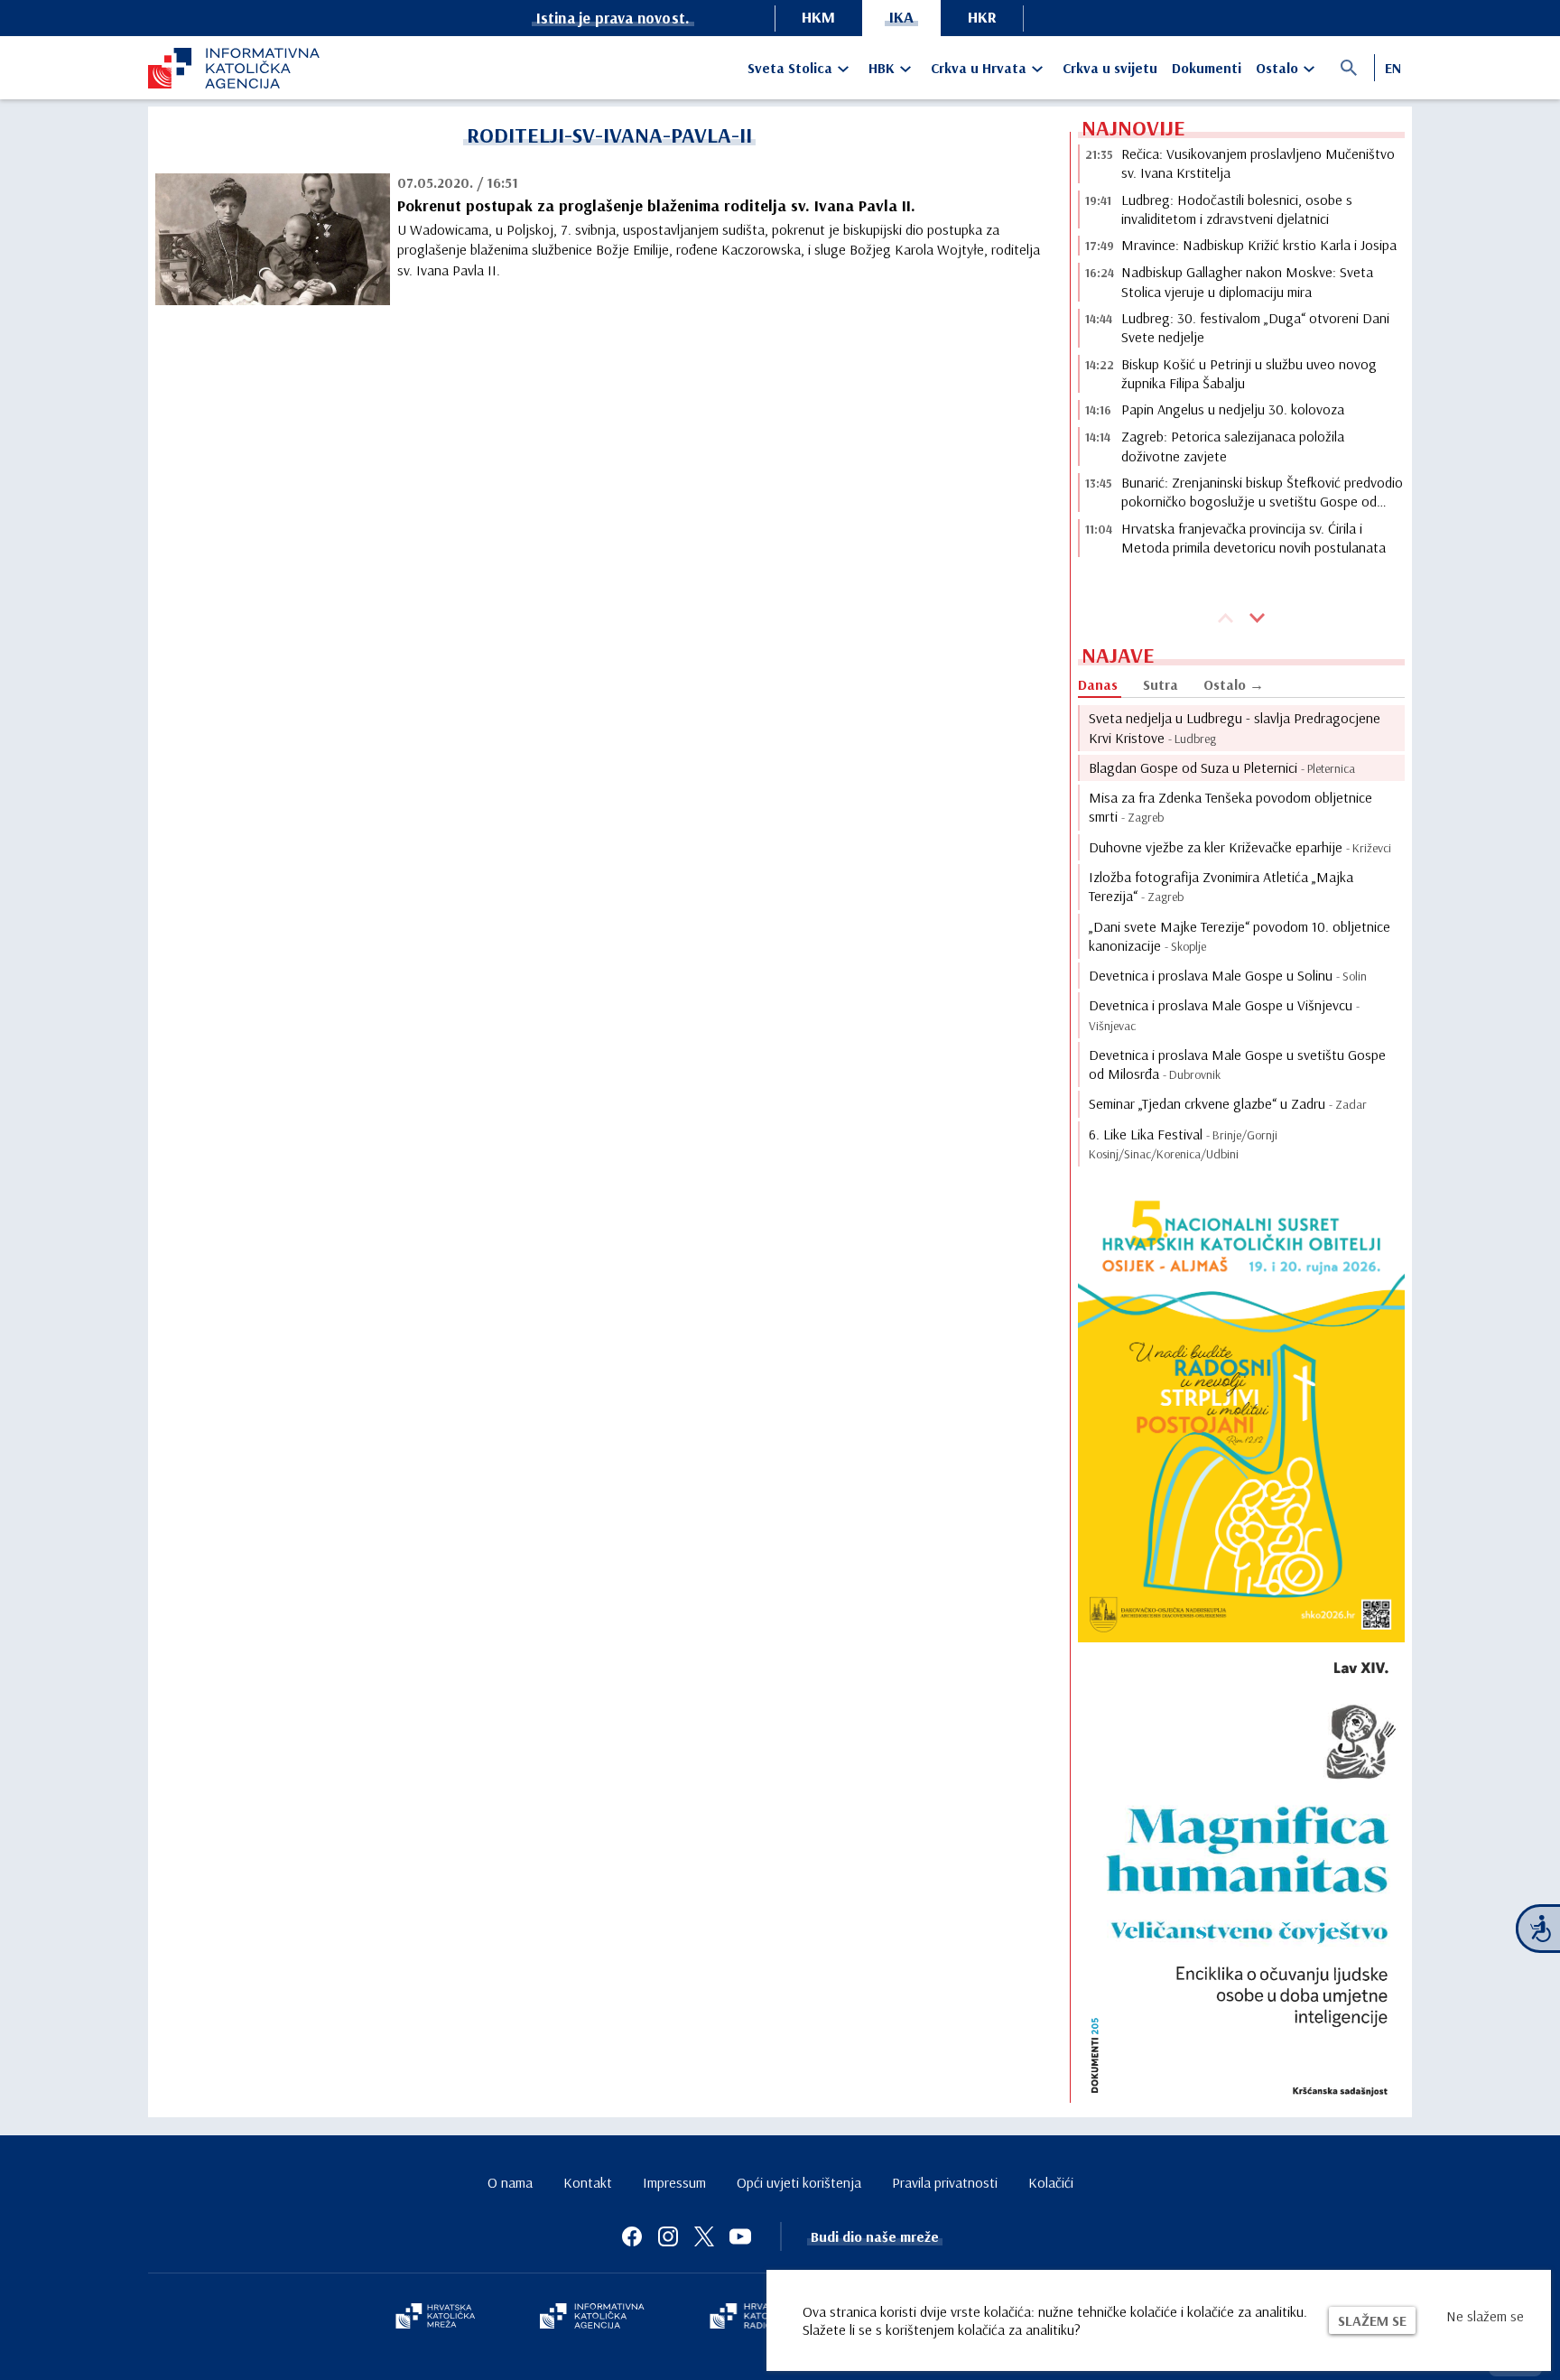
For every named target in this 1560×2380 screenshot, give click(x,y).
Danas (1098, 684)
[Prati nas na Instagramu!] (668, 2236)
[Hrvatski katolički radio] (751, 2318)
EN (1393, 68)
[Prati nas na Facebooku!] (632, 2236)
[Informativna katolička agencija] (592, 2318)
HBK (882, 68)
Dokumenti (1207, 68)
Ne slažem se (1485, 2316)
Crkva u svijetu (1110, 68)
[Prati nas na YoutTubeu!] (740, 2236)
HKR (982, 17)
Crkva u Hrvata (979, 68)
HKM (818, 17)
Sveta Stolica (790, 68)
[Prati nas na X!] (704, 2236)
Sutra (1161, 684)
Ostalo (1277, 68)
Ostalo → (1234, 684)
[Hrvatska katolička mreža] (435, 2318)
